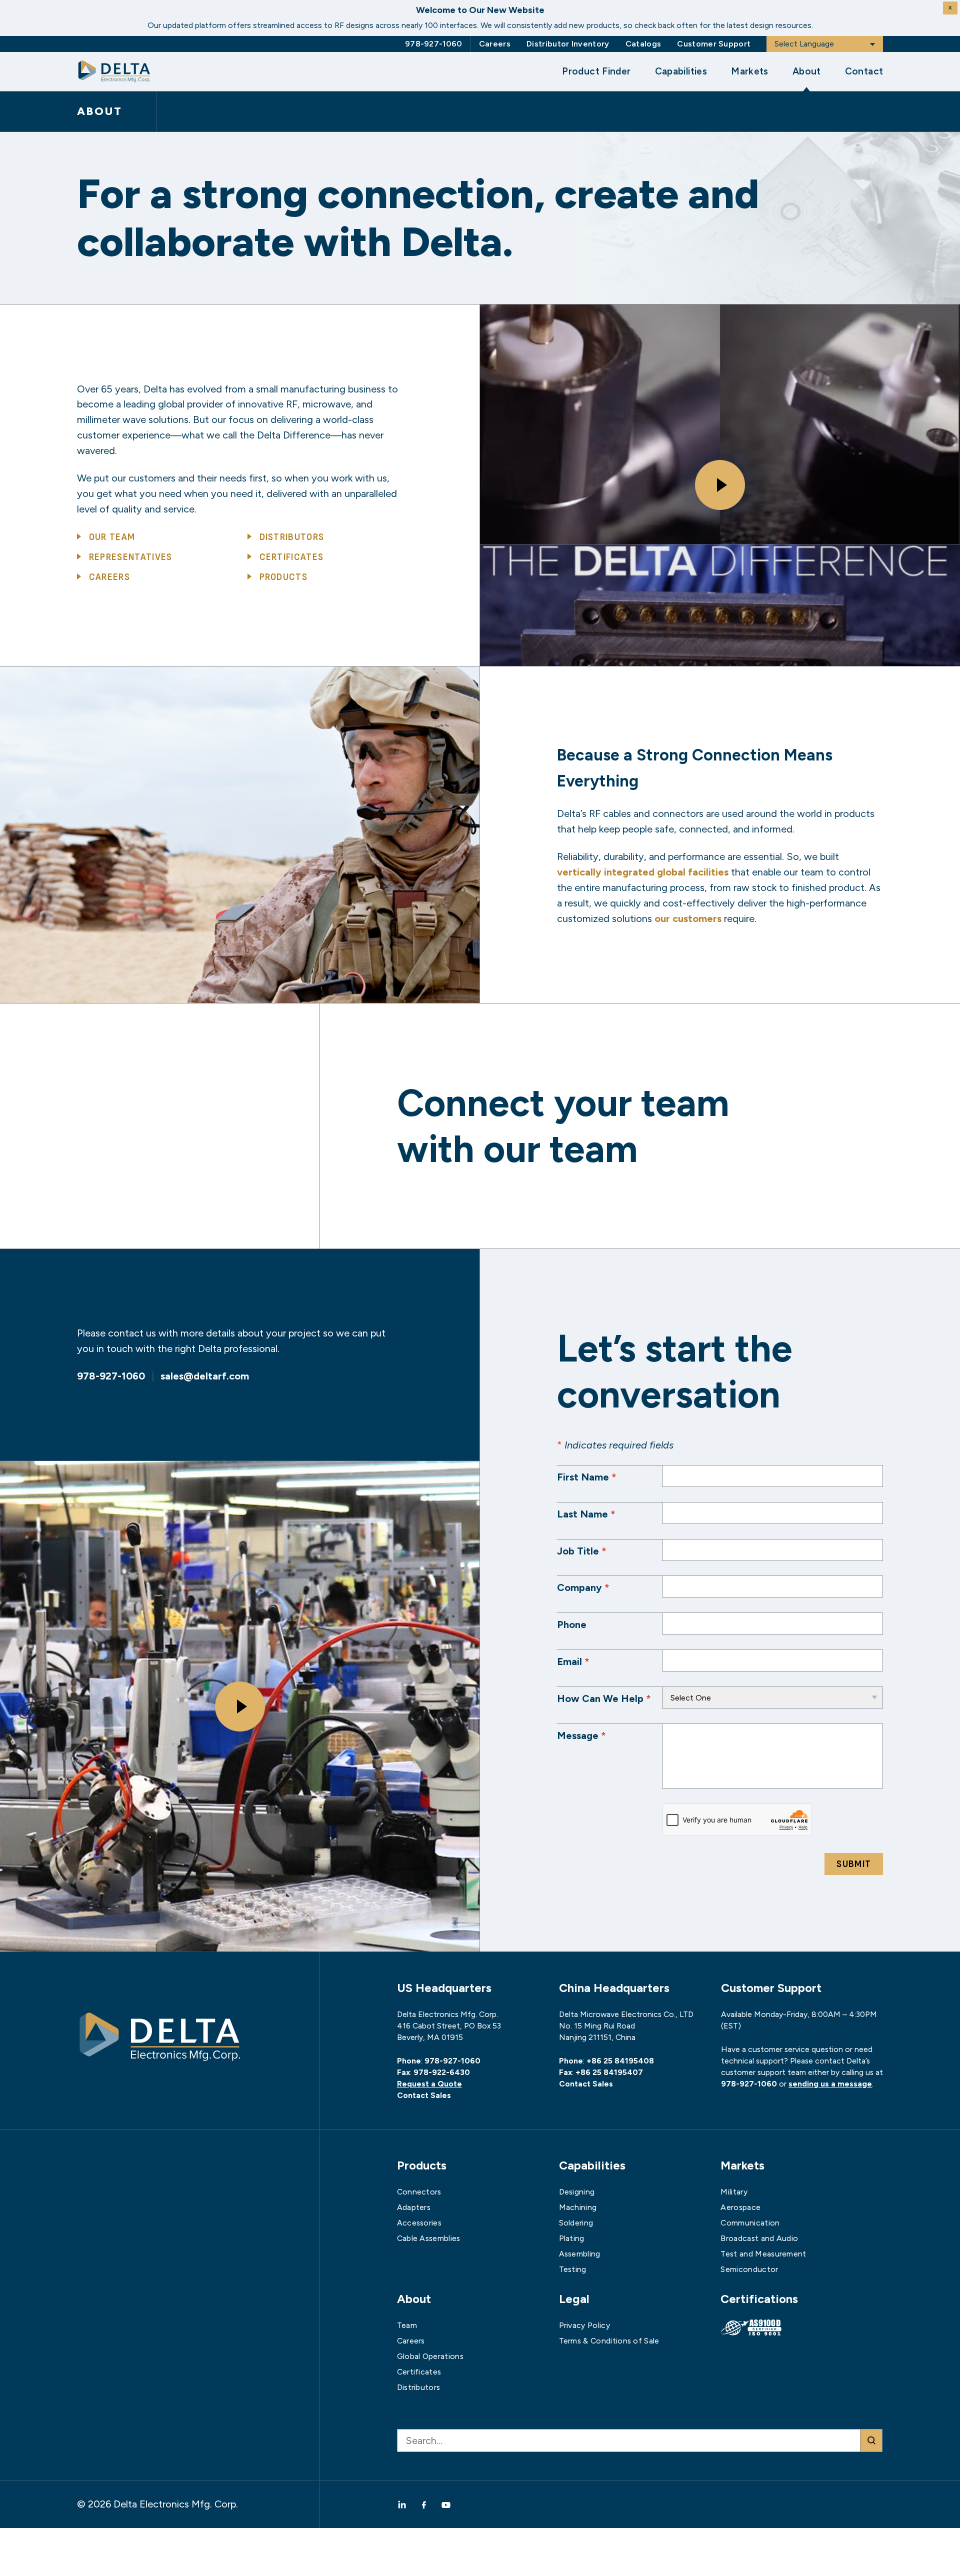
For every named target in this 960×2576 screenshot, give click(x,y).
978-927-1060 (434, 44)
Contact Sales (424, 2095)
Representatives (131, 557)
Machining (578, 2207)
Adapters (414, 2207)
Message (581, 1735)
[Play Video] (720, 485)
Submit (854, 1864)
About (807, 71)
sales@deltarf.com (205, 1376)
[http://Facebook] (424, 2504)
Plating (572, 2238)
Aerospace (740, 2207)
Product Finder (596, 71)
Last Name (586, 1514)
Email (573, 1661)
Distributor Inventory (568, 44)
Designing (577, 2192)
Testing (573, 2269)
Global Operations (430, 2356)
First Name (587, 1477)
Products (284, 577)
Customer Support (714, 44)
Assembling (580, 2254)
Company (583, 1587)
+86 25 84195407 (609, 2072)
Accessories (419, 2223)
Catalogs (643, 44)
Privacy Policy (584, 2325)
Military (734, 2192)
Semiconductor (749, 2269)
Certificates (292, 557)
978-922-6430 (442, 2072)
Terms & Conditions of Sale (609, 2341)
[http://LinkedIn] (405, 2504)
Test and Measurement (763, 2254)
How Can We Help (604, 1698)
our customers (688, 918)
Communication (750, 2223)
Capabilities (681, 71)
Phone (572, 1624)
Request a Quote (429, 2084)
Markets (750, 71)
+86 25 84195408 (620, 2061)
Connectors (419, 2192)
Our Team (112, 537)
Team (407, 2325)
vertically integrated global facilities (643, 872)
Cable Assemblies (429, 2238)
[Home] (114, 71)
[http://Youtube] (446, 2504)
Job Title (582, 1551)
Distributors (292, 537)
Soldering (576, 2223)
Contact (864, 71)
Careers (495, 44)
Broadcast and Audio (759, 2238)
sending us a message (830, 2084)
